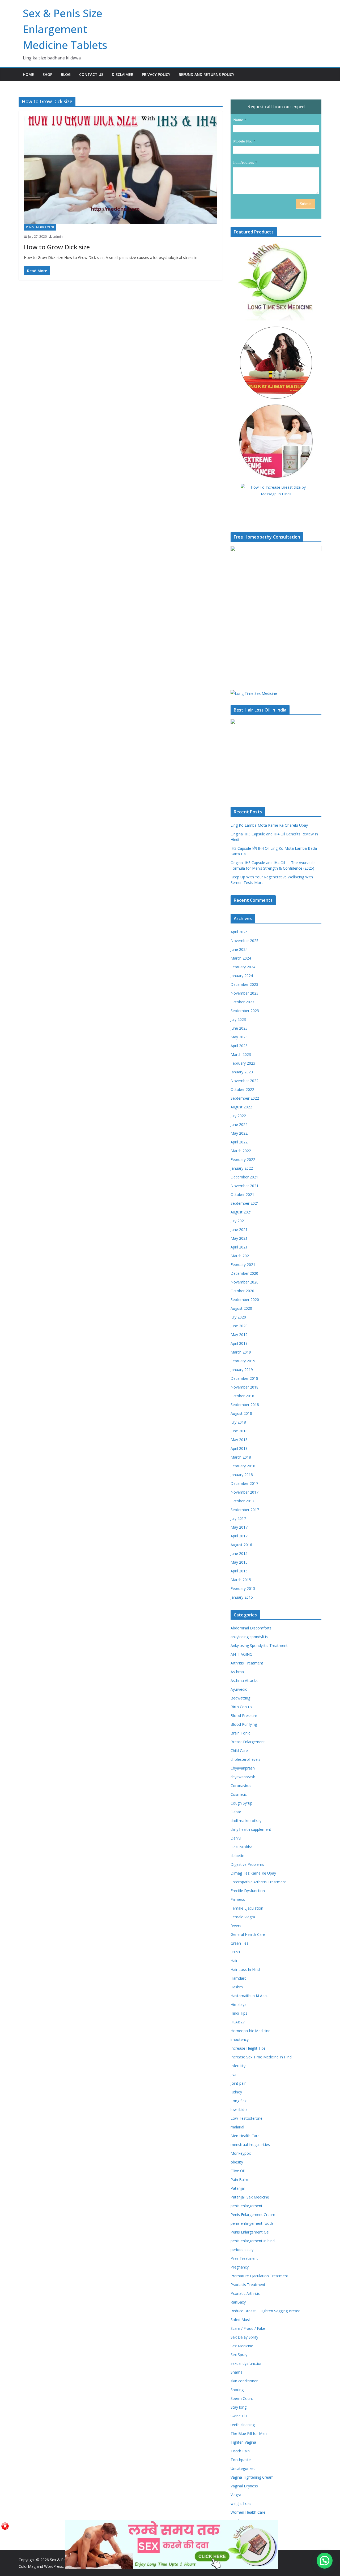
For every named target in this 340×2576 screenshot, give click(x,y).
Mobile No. (243, 141)
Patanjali (238, 2188)
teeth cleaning (243, 2425)
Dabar (236, 1812)
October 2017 (242, 1501)
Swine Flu (239, 2416)
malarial (237, 2127)
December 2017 (244, 1483)
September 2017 (245, 1510)
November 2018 (245, 1387)
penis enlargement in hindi (253, 2241)
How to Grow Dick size (57, 247)
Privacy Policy (156, 74)
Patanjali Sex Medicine (250, 2197)
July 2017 (238, 1518)
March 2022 (241, 1151)
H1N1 (235, 1952)
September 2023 (245, 1011)
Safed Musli (241, 2320)
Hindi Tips (239, 2013)
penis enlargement (40, 227)
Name (238, 120)
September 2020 (245, 1300)
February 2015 (243, 1588)
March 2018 (241, 1457)
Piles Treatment (244, 2258)
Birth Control (242, 1707)
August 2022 (241, 1107)
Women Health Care (248, 2512)
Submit (305, 204)
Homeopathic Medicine (250, 2031)
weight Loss (241, 2503)
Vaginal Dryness (244, 2486)
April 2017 (239, 1536)
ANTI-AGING (241, 1654)
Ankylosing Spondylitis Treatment (259, 1645)
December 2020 (244, 1273)
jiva (233, 2074)
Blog (66, 74)
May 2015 (239, 1562)
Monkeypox (241, 2153)
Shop (47, 74)
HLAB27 (238, 2022)
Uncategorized (243, 2468)
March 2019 (241, 1352)
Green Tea (240, 1943)
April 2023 (239, 1046)
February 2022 (243, 1159)
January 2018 (242, 1475)
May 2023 (239, 1037)
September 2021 (245, 1203)
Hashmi (237, 1987)
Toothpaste (241, 2460)
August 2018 (241, 1413)
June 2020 (239, 1326)
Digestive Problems (247, 1864)
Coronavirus (241, 1786)
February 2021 (243, 1265)
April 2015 (239, 1571)
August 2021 (241, 1212)
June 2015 (239, 1553)
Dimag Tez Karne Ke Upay (253, 1873)
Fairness (238, 1899)
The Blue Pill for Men (249, 2433)
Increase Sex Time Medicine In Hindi (262, 2057)
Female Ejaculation (247, 1908)
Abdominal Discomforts (251, 1628)
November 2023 (245, 993)
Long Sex (239, 2101)
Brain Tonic (240, 1733)
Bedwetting (240, 1698)
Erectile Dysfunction (248, 1891)
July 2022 (238, 1116)
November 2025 (245, 941)
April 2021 (239, 1247)
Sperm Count (242, 2398)
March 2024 (241, 958)
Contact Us (91, 74)
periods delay (242, 2250)
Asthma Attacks (244, 1681)
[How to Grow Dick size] (121, 170)
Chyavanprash (243, 1768)
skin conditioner (244, 2381)
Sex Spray (239, 2355)
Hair (234, 1961)
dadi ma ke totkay (246, 1821)
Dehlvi (236, 1838)
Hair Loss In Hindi (246, 1969)
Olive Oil (238, 2171)
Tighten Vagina (243, 2442)
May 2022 (239, 1133)
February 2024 (243, 967)
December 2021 (244, 1177)
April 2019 (239, 1343)
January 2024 (242, 976)
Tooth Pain (240, 2451)
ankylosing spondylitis (249, 1637)
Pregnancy (240, 2267)
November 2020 (245, 1282)
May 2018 (239, 1440)
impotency (240, 2039)
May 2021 (239, 1238)
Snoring (237, 2390)
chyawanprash (243, 1777)
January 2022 (242, 1168)
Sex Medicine (242, 2346)
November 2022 (245, 1081)
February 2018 (243, 1466)
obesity (237, 2162)
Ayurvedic (239, 1689)
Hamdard (239, 1978)
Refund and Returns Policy (207, 74)
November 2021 (245, 1186)
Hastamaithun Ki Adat (249, 1996)
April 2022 (239, 1142)
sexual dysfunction (246, 2363)
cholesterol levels (245, 1759)
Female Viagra (243, 1917)
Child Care (239, 1751)
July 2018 (238, 1422)
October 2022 (242, 1089)
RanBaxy (238, 2302)
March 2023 (241, 1054)
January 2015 (242, 1597)
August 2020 (241, 1308)
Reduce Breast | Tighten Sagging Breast (265, 2311)
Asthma (237, 1672)
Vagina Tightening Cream (252, 2477)
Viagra (236, 2495)
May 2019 (239, 1335)
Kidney (236, 2092)
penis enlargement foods (252, 2223)
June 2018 (239, 1431)
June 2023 (239, 1028)
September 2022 (245, 1098)
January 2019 (242, 1370)
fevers (236, 1926)
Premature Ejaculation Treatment (259, 2276)
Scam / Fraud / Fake (248, 2328)
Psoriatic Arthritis (245, 2293)
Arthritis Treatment (247, 1663)
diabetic (237, 1856)
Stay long (239, 2407)
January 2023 (242, 1072)
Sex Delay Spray (244, 2337)
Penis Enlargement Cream (253, 2215)
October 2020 (242, 1291)
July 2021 (238, 1221)
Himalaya (239, 2004)
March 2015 (241, 1580)
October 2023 (242, 1002)
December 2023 (244, 984)
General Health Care (248, 1934)
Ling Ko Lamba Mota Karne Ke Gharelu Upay (269, 825)
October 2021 (242, 1194)
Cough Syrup (241, 1803)
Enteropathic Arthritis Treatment (258, 1882)
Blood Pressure (244, 1716)
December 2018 (244, 1378)
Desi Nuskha (241, 1847)
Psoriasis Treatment (248, 2285)
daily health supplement (251, 1829)
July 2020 (238, 1317)
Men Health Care (245, 2136)
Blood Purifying (244, 1724)
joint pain (239, 2083)
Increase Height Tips (248, 2048)
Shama (237, 2372)
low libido (239, 2109)
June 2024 (239, 949)
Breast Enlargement (248, 1742)
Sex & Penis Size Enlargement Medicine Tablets (65, 29)
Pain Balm (239, 2180)
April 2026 (239, 932)
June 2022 (239, 1124)
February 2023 (243, 1063)
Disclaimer (123, 74)
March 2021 (241, 1256)
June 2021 (239, 1230)
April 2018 (239, 1448)
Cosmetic (239, 1794)
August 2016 (241, 1545)
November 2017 (245, 1492)
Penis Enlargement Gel (250, 2232)
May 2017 (239, 1527)
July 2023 (238, 1019)
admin (58, 237)
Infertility (238, 2066)
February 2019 (243, 1361)
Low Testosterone (246, 2118)
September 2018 (245, 1405)
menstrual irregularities (250, 2145)
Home (28, 74)
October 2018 (242, 1396)
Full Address (244, 162)
